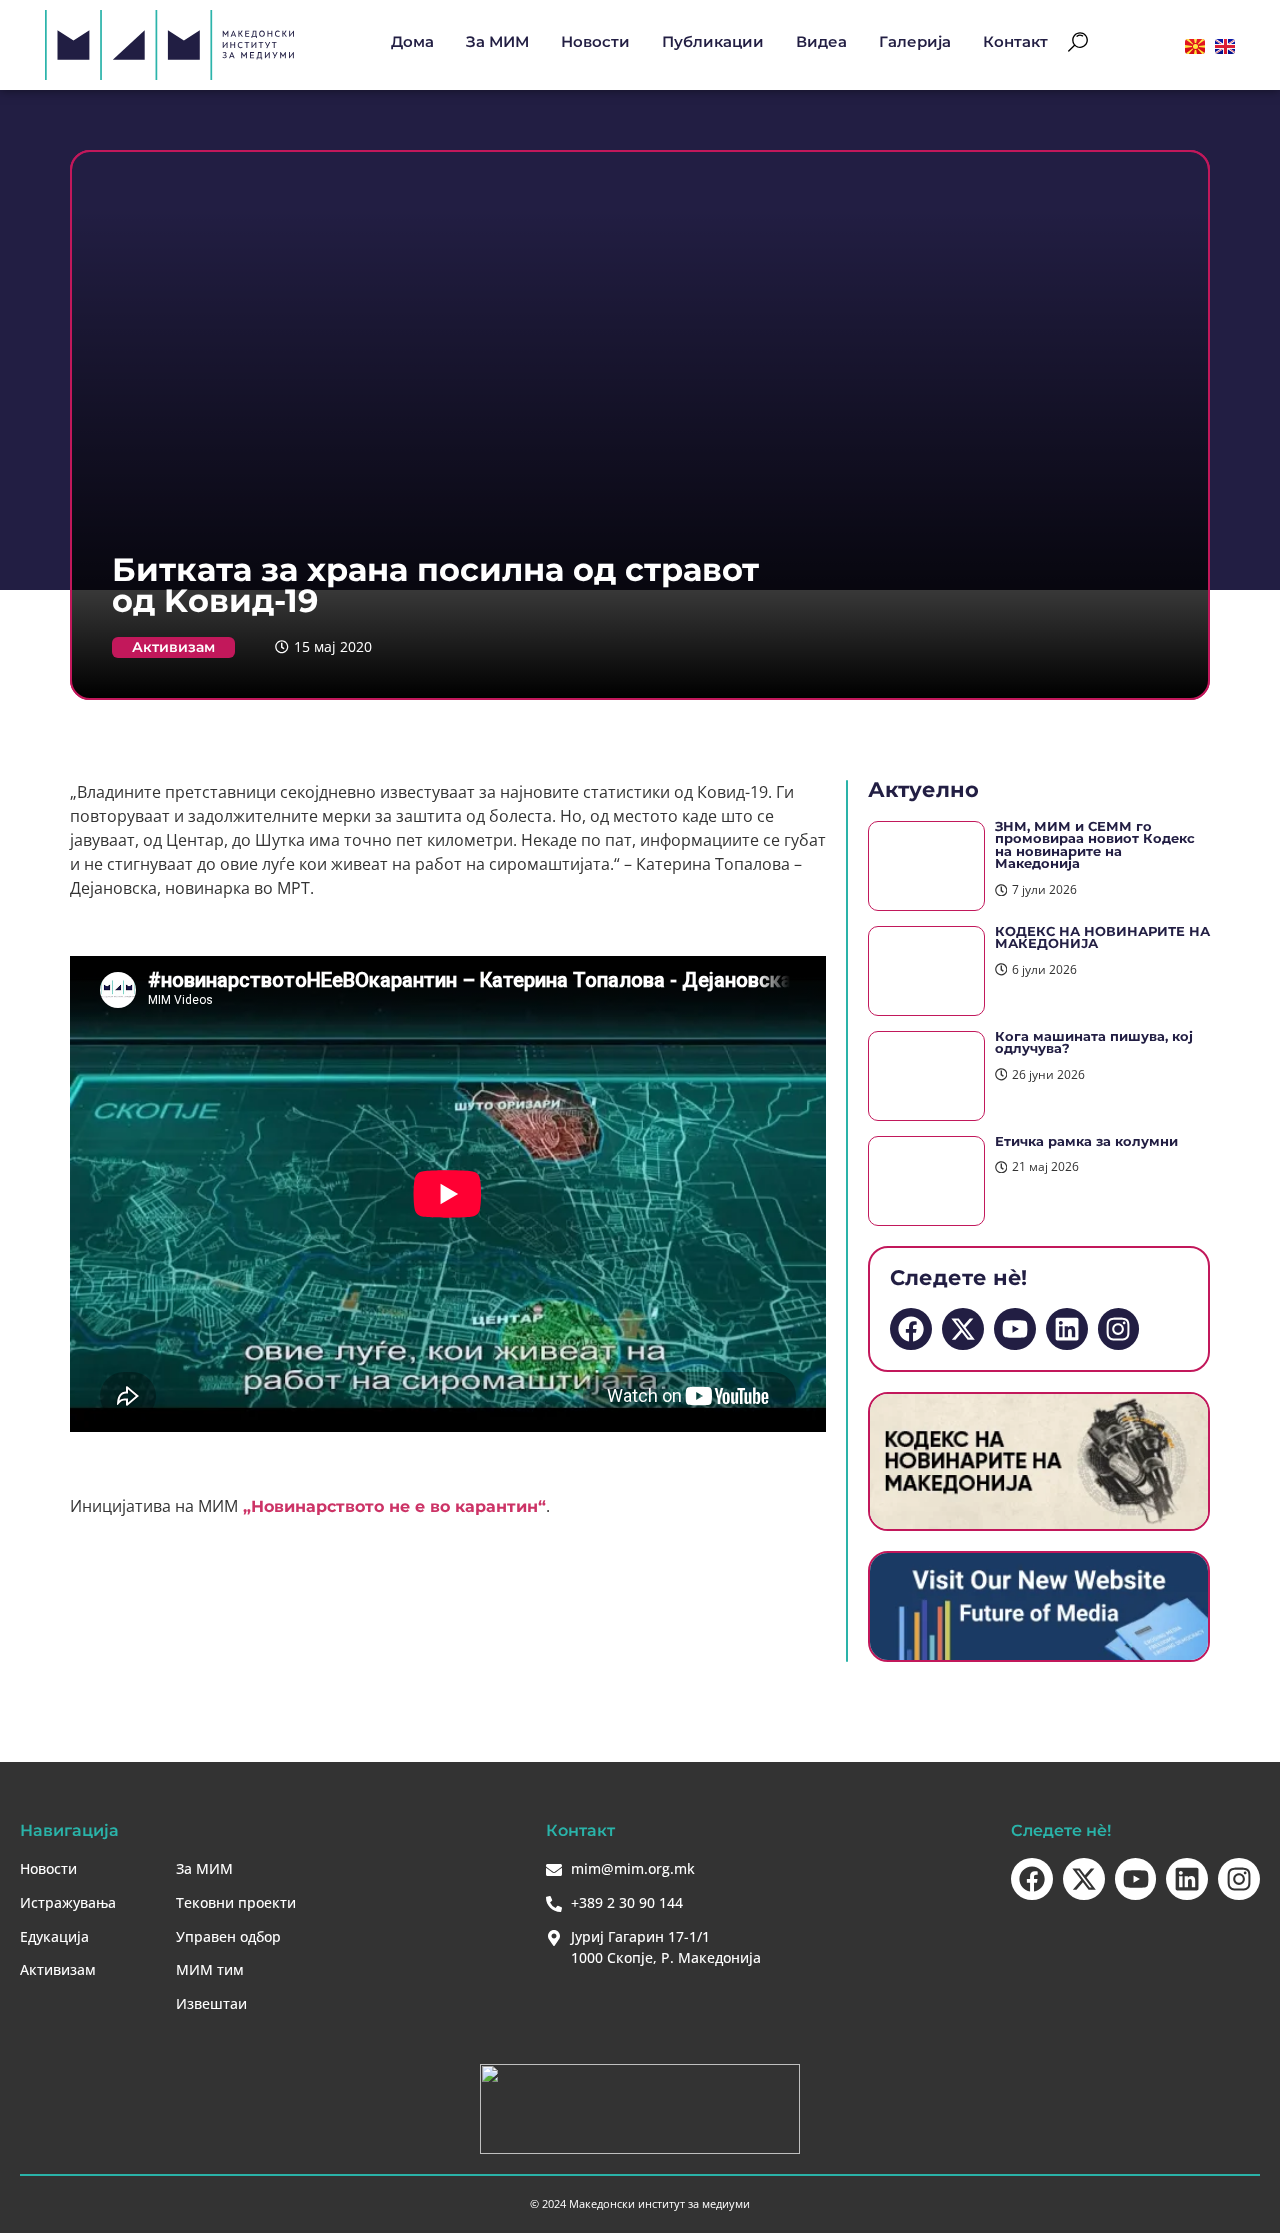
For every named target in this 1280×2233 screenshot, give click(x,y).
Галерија (915, 41)
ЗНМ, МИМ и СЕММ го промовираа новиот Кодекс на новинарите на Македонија (1095, 845)
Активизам (173, 647)
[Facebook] (911, 1329)
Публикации (713, 41)
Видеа (821, 41)
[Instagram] (1119, 1329)
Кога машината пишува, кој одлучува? (1094, 1043)
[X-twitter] (963, 1329)
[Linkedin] (1067, 1329)
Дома (412, 41)
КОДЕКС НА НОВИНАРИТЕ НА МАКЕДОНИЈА (1102, 938)
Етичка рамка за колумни (1086, 1141)
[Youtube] (1015, 1329)
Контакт (1015, 41)
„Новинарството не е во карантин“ (392, 1506)
